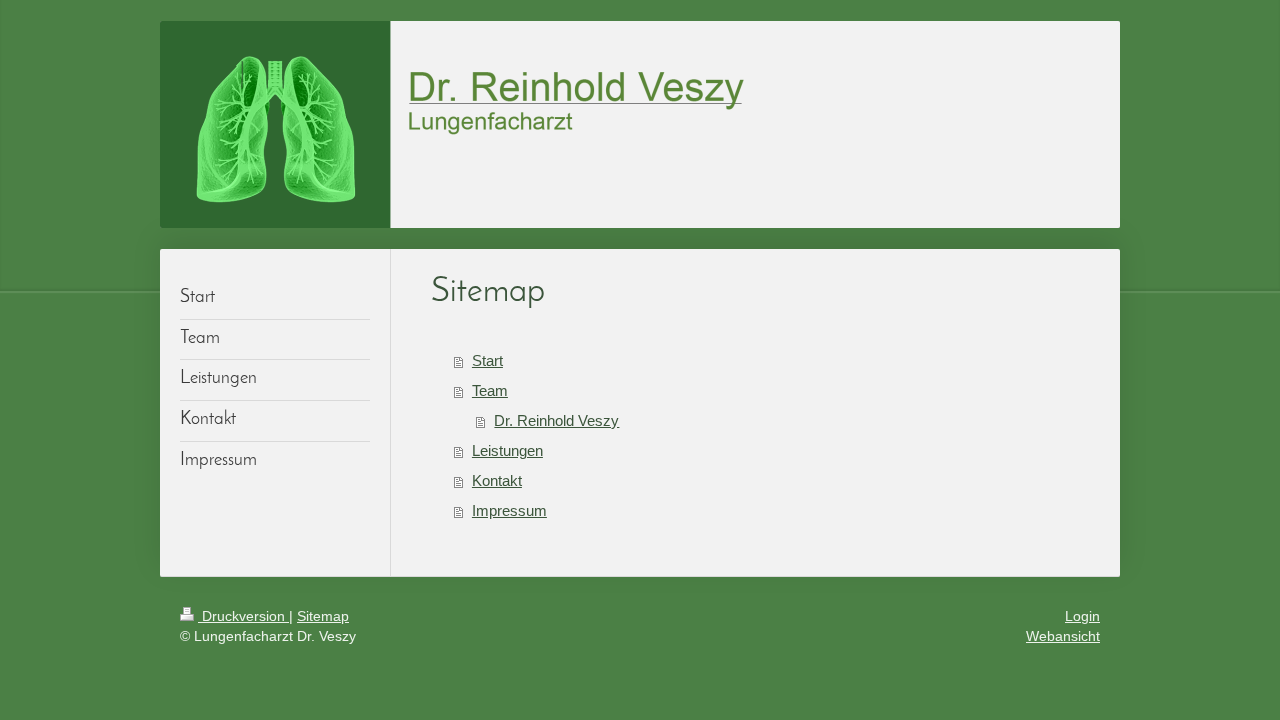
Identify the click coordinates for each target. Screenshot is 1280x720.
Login (1082, 616)
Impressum (509, 510)
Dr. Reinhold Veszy (556, 420)
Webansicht (1063, 636)
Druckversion (243, 616)
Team (490, 390)
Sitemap (323, 616)
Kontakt (497, 480)
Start (487, 360)
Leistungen (507, 450)
